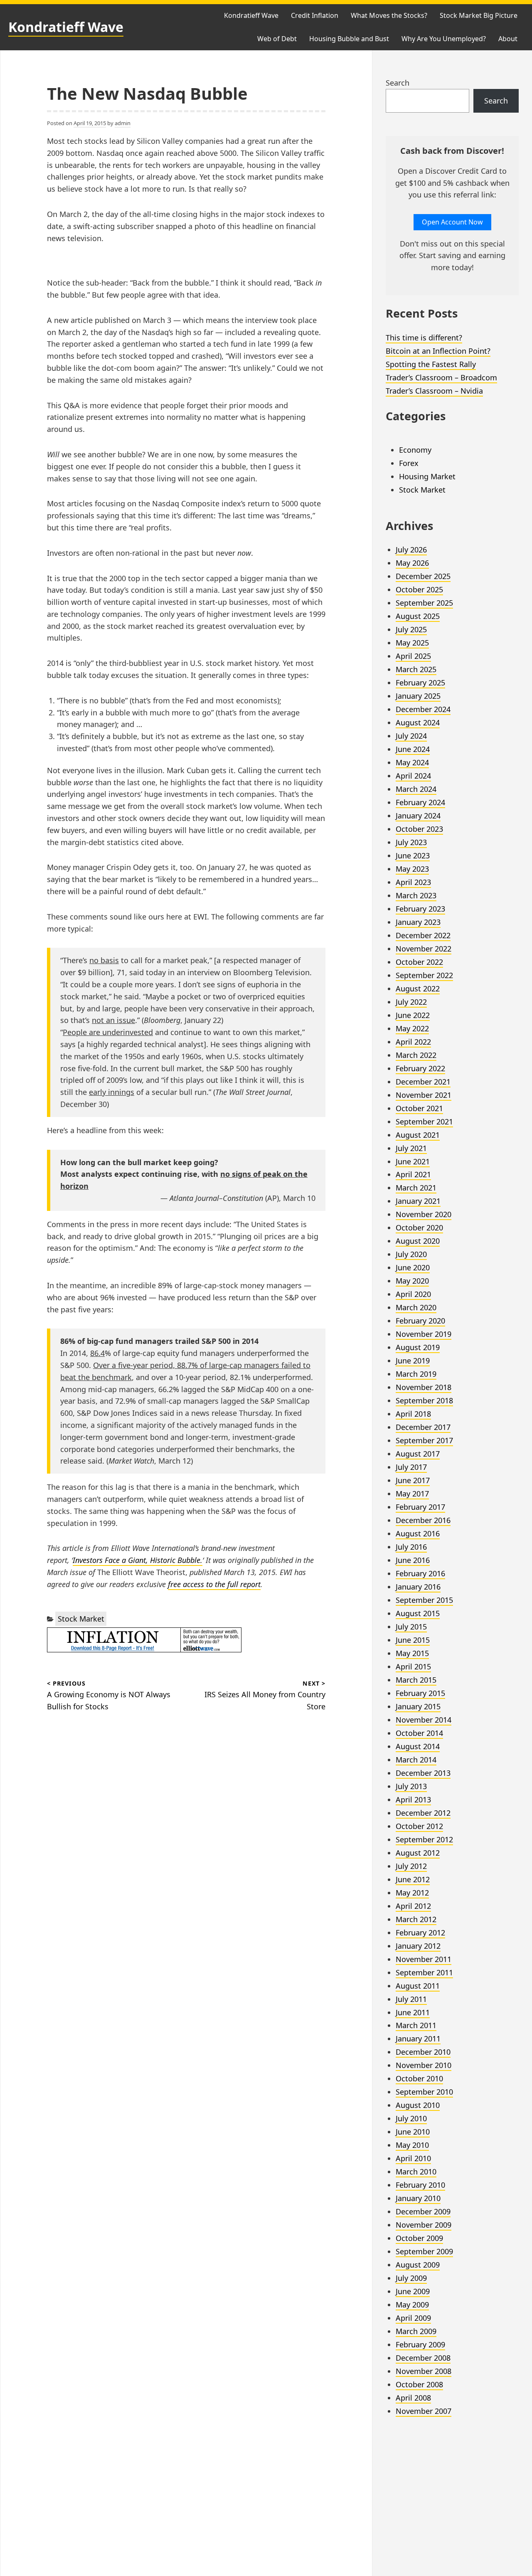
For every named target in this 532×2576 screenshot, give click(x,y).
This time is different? (424, 338)
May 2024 (412, 762)
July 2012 (411, 1866)
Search (398, 83)
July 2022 (411, 1002)
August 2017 (418, 1454)
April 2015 (413, 1666)
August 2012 (418, 1853)
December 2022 (423, 935)
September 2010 (424, 2092)
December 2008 (423, 2358)
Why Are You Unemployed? (444, 39)
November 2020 (424, 1214)
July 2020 (411, 1254)
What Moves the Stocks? (389, 15)
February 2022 (420, 1068)
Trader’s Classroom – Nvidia (434, 391)
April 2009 (413, 2318)
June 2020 (413, 1267)
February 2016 (420, 1573)
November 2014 (424, 1720)
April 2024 (413, 776)
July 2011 (411, 1999)
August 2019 (418, 1347)
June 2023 (413, 855)
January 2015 (418, 1706)
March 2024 (416, 789)
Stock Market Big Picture (479, 15)
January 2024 (418, 816)
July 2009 (411, 2278)
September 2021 (424, 1122)
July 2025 (411, 629)
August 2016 (418, 1533)
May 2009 (412, 2305)
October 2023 (419, 829)
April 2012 (413, 1906)
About (508, 39)
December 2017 (423, 1427)
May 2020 (412, 1281)
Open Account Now (452, 222)
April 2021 (413, 1174)
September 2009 (424, 2251)
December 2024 (423, 709)
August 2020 (418, 1241)
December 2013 (423, 1773)
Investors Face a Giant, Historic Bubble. (138, 1560)
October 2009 (419, 2238)
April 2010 (413, 2158)
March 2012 (416, 1919)
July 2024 (411, 736)
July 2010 (411, 2118)
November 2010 (424, 2065)
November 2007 (424, 2411)
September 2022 (424, 975)
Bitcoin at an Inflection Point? (438, 351)
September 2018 (424, 1400)
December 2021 (423, 1082)
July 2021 (411, 1148)
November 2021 (424, 1095)
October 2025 (419, 589)
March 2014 (416, 1760)
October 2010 (419, 2078)
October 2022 (419, 962)
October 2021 (419, 1108)
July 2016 (411, 1547)
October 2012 (419, 1826)
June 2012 (413, 1879)
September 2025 (424, 603)
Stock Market (81, 1619)
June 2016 (413, 1560)
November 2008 (424, 2371)
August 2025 (418, 616)
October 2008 (419, 2384)
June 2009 (413, 2291)
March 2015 (416, 1680)
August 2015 (418, 1613)
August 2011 (418, 1986)
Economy (415, 450)
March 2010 (416, 2172)
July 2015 (411, 1627)
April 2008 (413, 2398)
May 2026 (412, 563)
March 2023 (416, 895)
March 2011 (416, 2025)
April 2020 (413, 1294)
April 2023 (413, 882)
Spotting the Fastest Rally (431, 364)
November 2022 (424, 949)
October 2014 (419, 1733)
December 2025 (423, 576)
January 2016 (418, 1587)
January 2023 (418, 922)
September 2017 (424, 1440)
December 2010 (423, 2052)
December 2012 (423, 1813)
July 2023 (411, 842)
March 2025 (416, 669)
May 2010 (412, 2145)
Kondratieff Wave (66, 27)
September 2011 (424, 1972)
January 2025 (418, 696)
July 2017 (411, 1467)
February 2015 (420, 1693)
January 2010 (418, 2198)
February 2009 (420, 2344)
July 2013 (411, 1786)
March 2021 (416, 1188)
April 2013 (413, 1800)
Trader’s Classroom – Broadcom (441, 377)
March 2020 (416, 1307)
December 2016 (423, 1520)
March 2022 (416, 1055)
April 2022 (413, 1042)
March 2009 (416, 2331)
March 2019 (416, 1374)
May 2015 (412, 1653)
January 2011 (418, 2039)
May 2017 (412, 1494)
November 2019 (424, 1334)
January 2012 (418, 1946)
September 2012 (424, 1839)
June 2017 (413, 1480)
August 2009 (418, 2265)
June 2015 (413, 1640)
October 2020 (419, 1228)
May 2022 (412, 1028)
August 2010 (418, 2105)
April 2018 (413, 1414)
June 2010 (413, 2132)
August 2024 (418, 722)
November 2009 (424, 2225)
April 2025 (413, 656)
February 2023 (420, 909)
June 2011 (413, 2012)
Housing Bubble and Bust (349, 39)
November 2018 (424, 1387)
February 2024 (420, 802)
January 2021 (418, 1201)
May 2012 (412, 1893)
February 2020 (420, 1321)
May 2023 (412, 869)
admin (123, 123)
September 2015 (424, 1600)
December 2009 (423, 2211)
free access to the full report (214, 1584)
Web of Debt (277, 39)
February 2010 (420, 2185)
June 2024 (413, 749)
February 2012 (420, 1933)
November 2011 (424, 1959)
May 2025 (412, 643)
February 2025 (420, 683)
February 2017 (420, 1507)
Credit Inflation (315, 15)
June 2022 (413, 1015)
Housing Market (427, 476)
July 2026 (411, 550)
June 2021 (413, 1161)
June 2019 (413, 1361)
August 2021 (418, 1135)
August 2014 (418, 1746)
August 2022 (418, 988)
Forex (409, 463)
